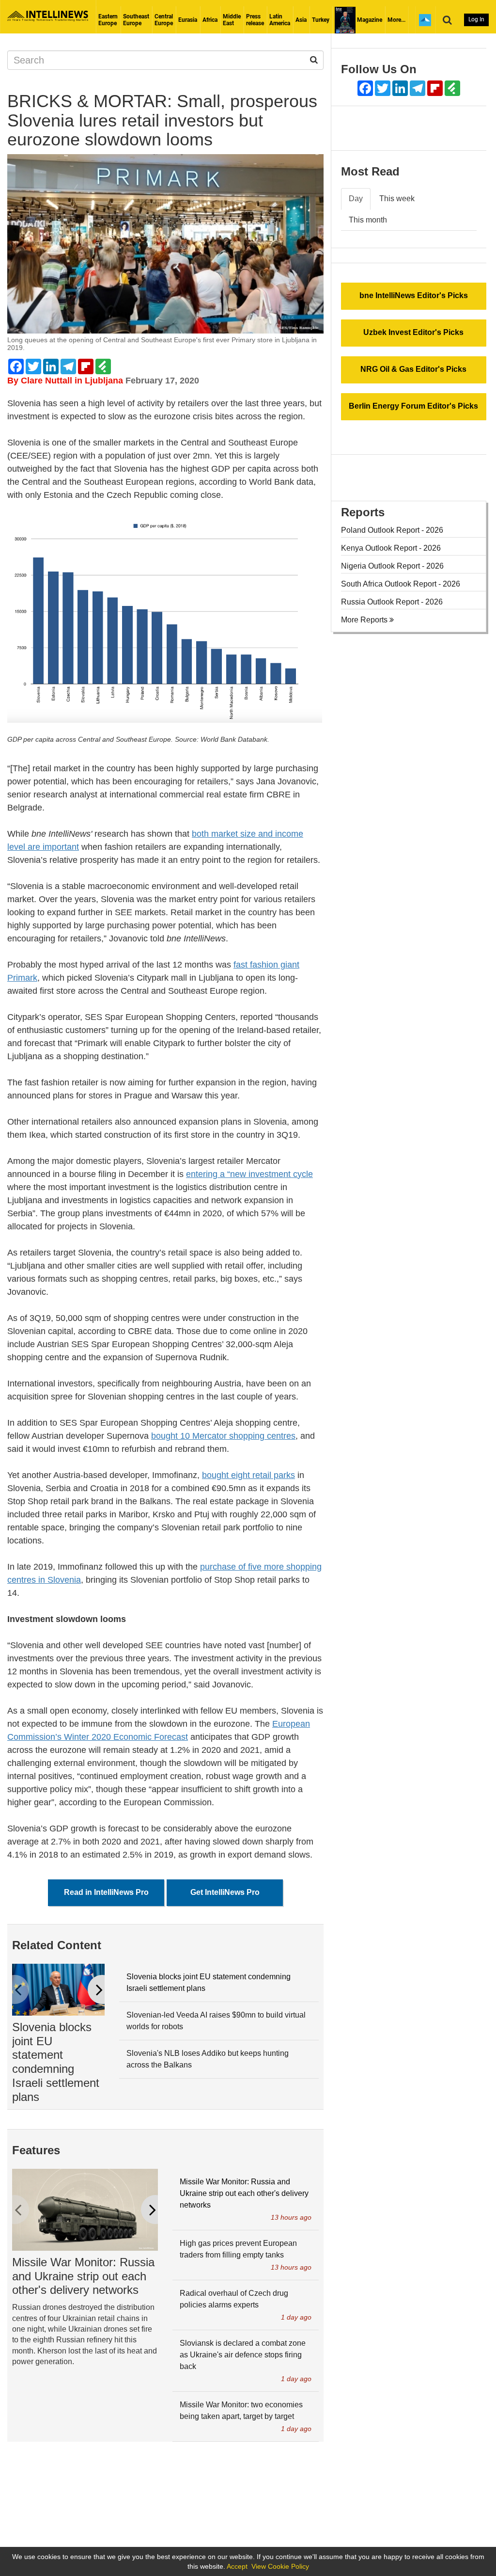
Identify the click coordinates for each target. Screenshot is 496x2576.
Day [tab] (356, 199)
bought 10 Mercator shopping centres (223, 1436)
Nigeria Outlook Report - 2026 (392, 566)
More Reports (365, 620)
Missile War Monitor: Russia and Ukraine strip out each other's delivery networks (83, 2276)
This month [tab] (368, 220)
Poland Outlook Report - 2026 (392, 530)
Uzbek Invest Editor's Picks (413, 332)
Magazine (369, 20)
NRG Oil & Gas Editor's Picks (413, 369)
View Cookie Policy (280, 2566)
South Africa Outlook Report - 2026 (401, 584)
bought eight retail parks (248, 1475)
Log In (476, 19)
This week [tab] (397, 199)
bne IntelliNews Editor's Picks (414, 295)
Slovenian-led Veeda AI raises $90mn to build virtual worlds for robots (216, 2021)
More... (396, 20)
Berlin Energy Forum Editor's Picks (413, 406)
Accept (237, 2566)
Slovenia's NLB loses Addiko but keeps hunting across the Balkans (208, 2059)
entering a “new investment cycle (249, 1174)
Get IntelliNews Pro (225, 1892)
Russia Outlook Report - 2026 (392, 602)
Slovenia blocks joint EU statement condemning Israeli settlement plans (56, 2062)
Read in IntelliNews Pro (106, 1892)
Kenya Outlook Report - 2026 (391, 548)
